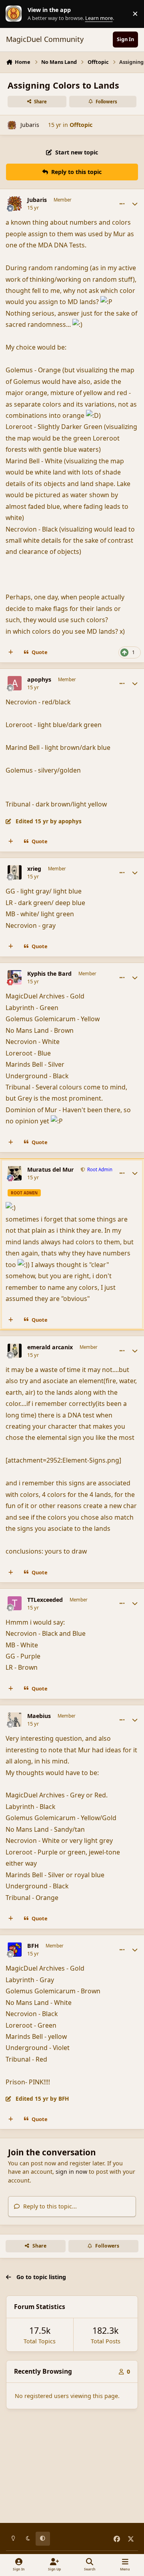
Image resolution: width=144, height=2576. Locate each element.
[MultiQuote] (11, 652)
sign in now (71, 2172)
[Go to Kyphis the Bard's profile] (15, 977)
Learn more (16, 14)
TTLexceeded (45, 1600)
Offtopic (81, 125)
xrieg (34, 869)
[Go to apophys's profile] (15, 683)
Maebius (39, 1716)
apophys (39, 680)
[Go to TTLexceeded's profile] (15, 1603)
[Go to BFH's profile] (15, 1949)
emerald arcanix (50, 1347)
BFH (33, 1946)
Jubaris (30, 125)
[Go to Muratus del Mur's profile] (15, 1173)
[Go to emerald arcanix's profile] (15, 1351)
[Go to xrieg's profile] (15, 872)
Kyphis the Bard (49, 974)
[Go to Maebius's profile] (15, 1720)
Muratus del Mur (50, 1170)
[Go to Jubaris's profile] (12, 125)
